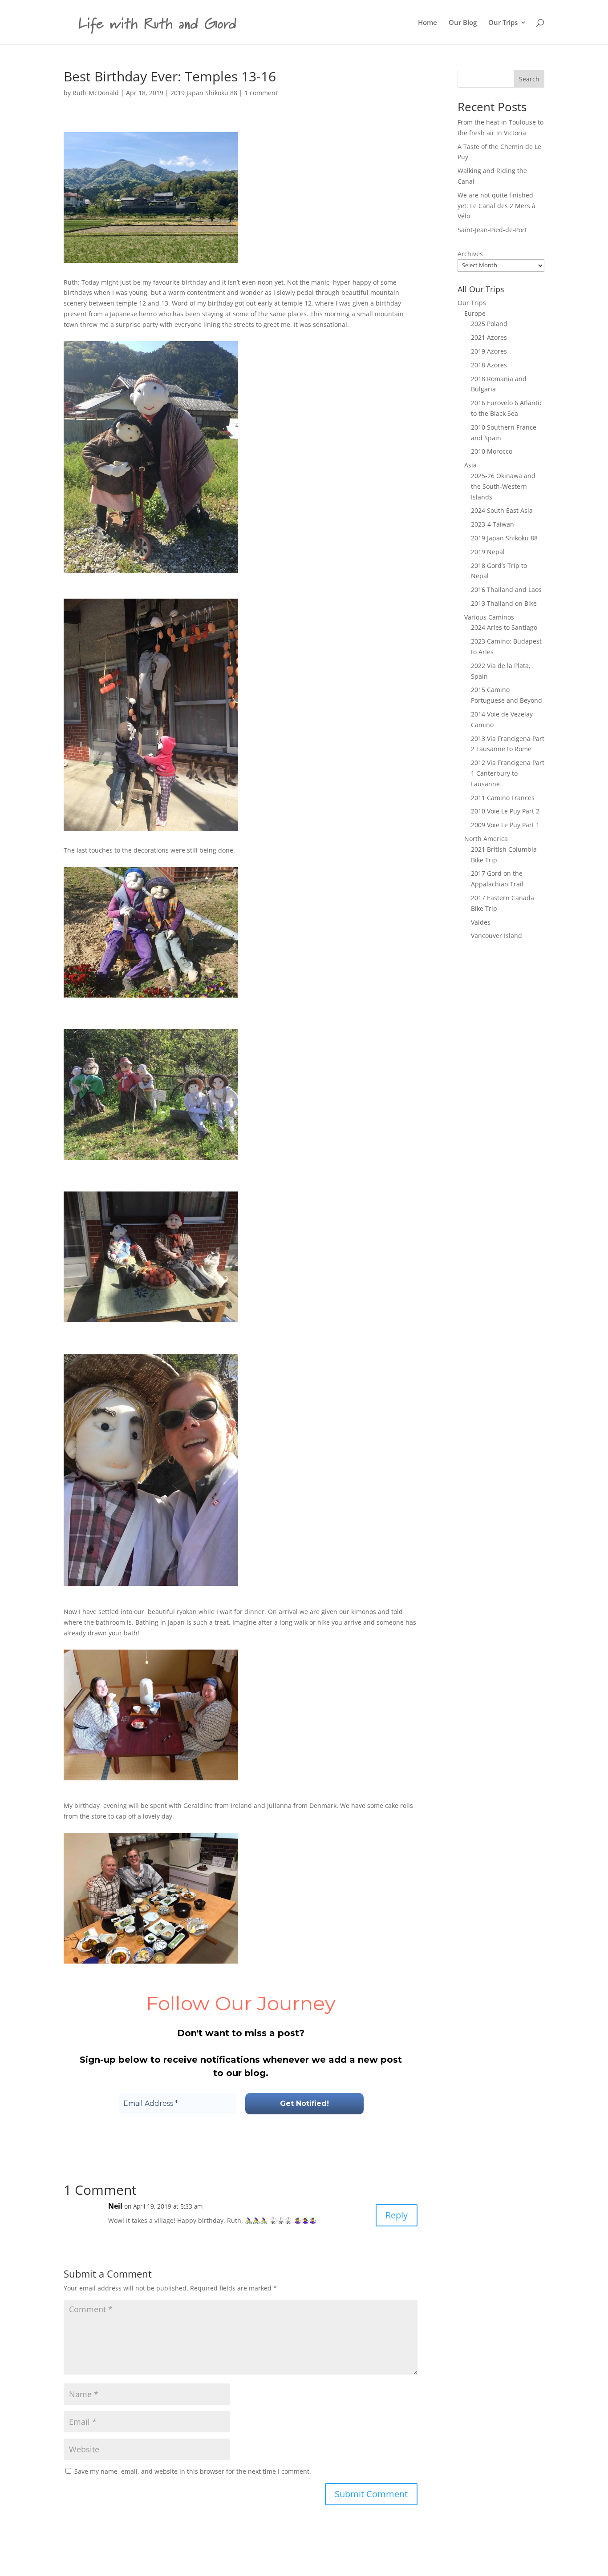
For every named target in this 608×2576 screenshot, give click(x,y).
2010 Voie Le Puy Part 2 (505, 811)
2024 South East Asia (502, 510)
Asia (470, 465)
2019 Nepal (488, 552)
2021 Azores (489, 337)
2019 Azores (489, 351)
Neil (115, 2206)
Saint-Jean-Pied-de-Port (492, 230)
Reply (397, 2215)
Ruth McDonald (96, 93)
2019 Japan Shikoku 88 (204, 93)
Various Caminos (489, 617)
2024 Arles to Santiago (504, 627)
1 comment (261, 93)
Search (529, 79)
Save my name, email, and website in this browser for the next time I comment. (193, 2471)
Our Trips (503, 23)
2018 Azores (489, 365)
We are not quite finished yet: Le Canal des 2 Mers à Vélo (497, 206)
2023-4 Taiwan (492, 524)
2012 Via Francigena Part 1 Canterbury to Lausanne (508, 773)
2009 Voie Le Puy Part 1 (505, 825)
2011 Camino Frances (503, 798)
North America (486, 839)
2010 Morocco (492, 451)
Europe (475, 313)
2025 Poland (489, 324)
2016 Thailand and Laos (506, 590)
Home (428, 23)
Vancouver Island (497, 936)
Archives (470, 254)
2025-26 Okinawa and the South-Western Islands (503, 486)
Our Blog (463, 23)
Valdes (481, 922)
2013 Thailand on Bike (504, 603)
